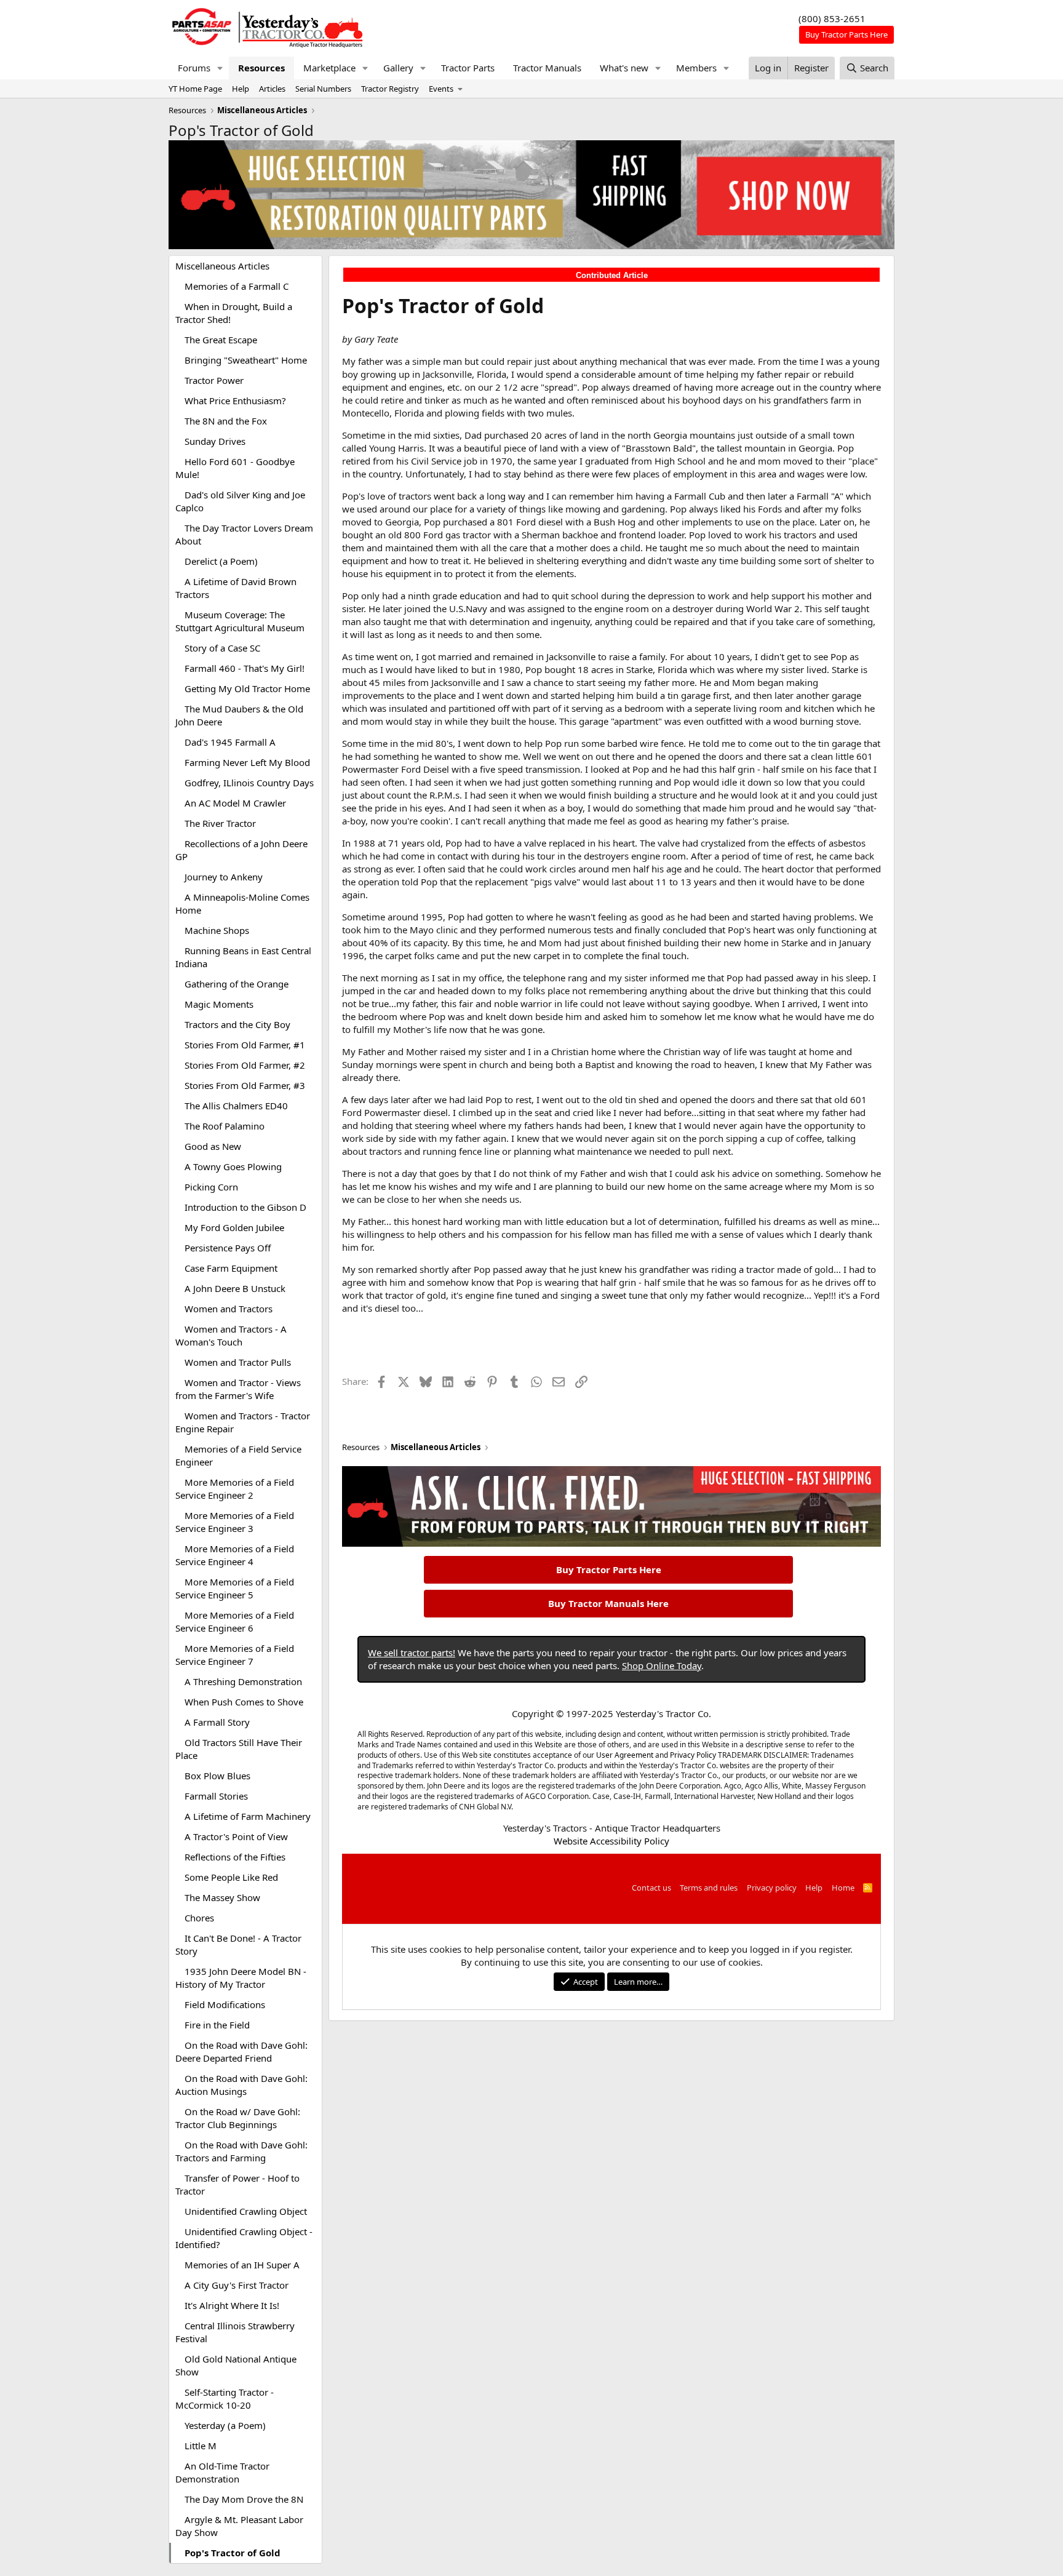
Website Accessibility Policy (611, 1841)
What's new (624, 68)
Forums (194, 68)
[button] (220, 68)
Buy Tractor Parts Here (609, 1569)
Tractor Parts (468, 68)
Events (441, 89)
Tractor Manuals (547, 68)
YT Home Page (195, 89)
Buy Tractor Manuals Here (608, 1603)
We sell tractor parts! (412, 1653)
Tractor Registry (390, 89)
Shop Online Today (662, 1665)
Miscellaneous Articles (222, 266)
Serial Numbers (323, 89)
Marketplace (329, 68)
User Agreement (625, 1755)
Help (241, 89)
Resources (261, 68)
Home (843, 1888)
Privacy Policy (693, 1755)
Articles (272, 89)
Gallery (398, 68)
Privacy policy (772, 1888)
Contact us (651, 1888)
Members (696, 68)
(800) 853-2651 (832, 18)
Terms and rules (709, 1888)
